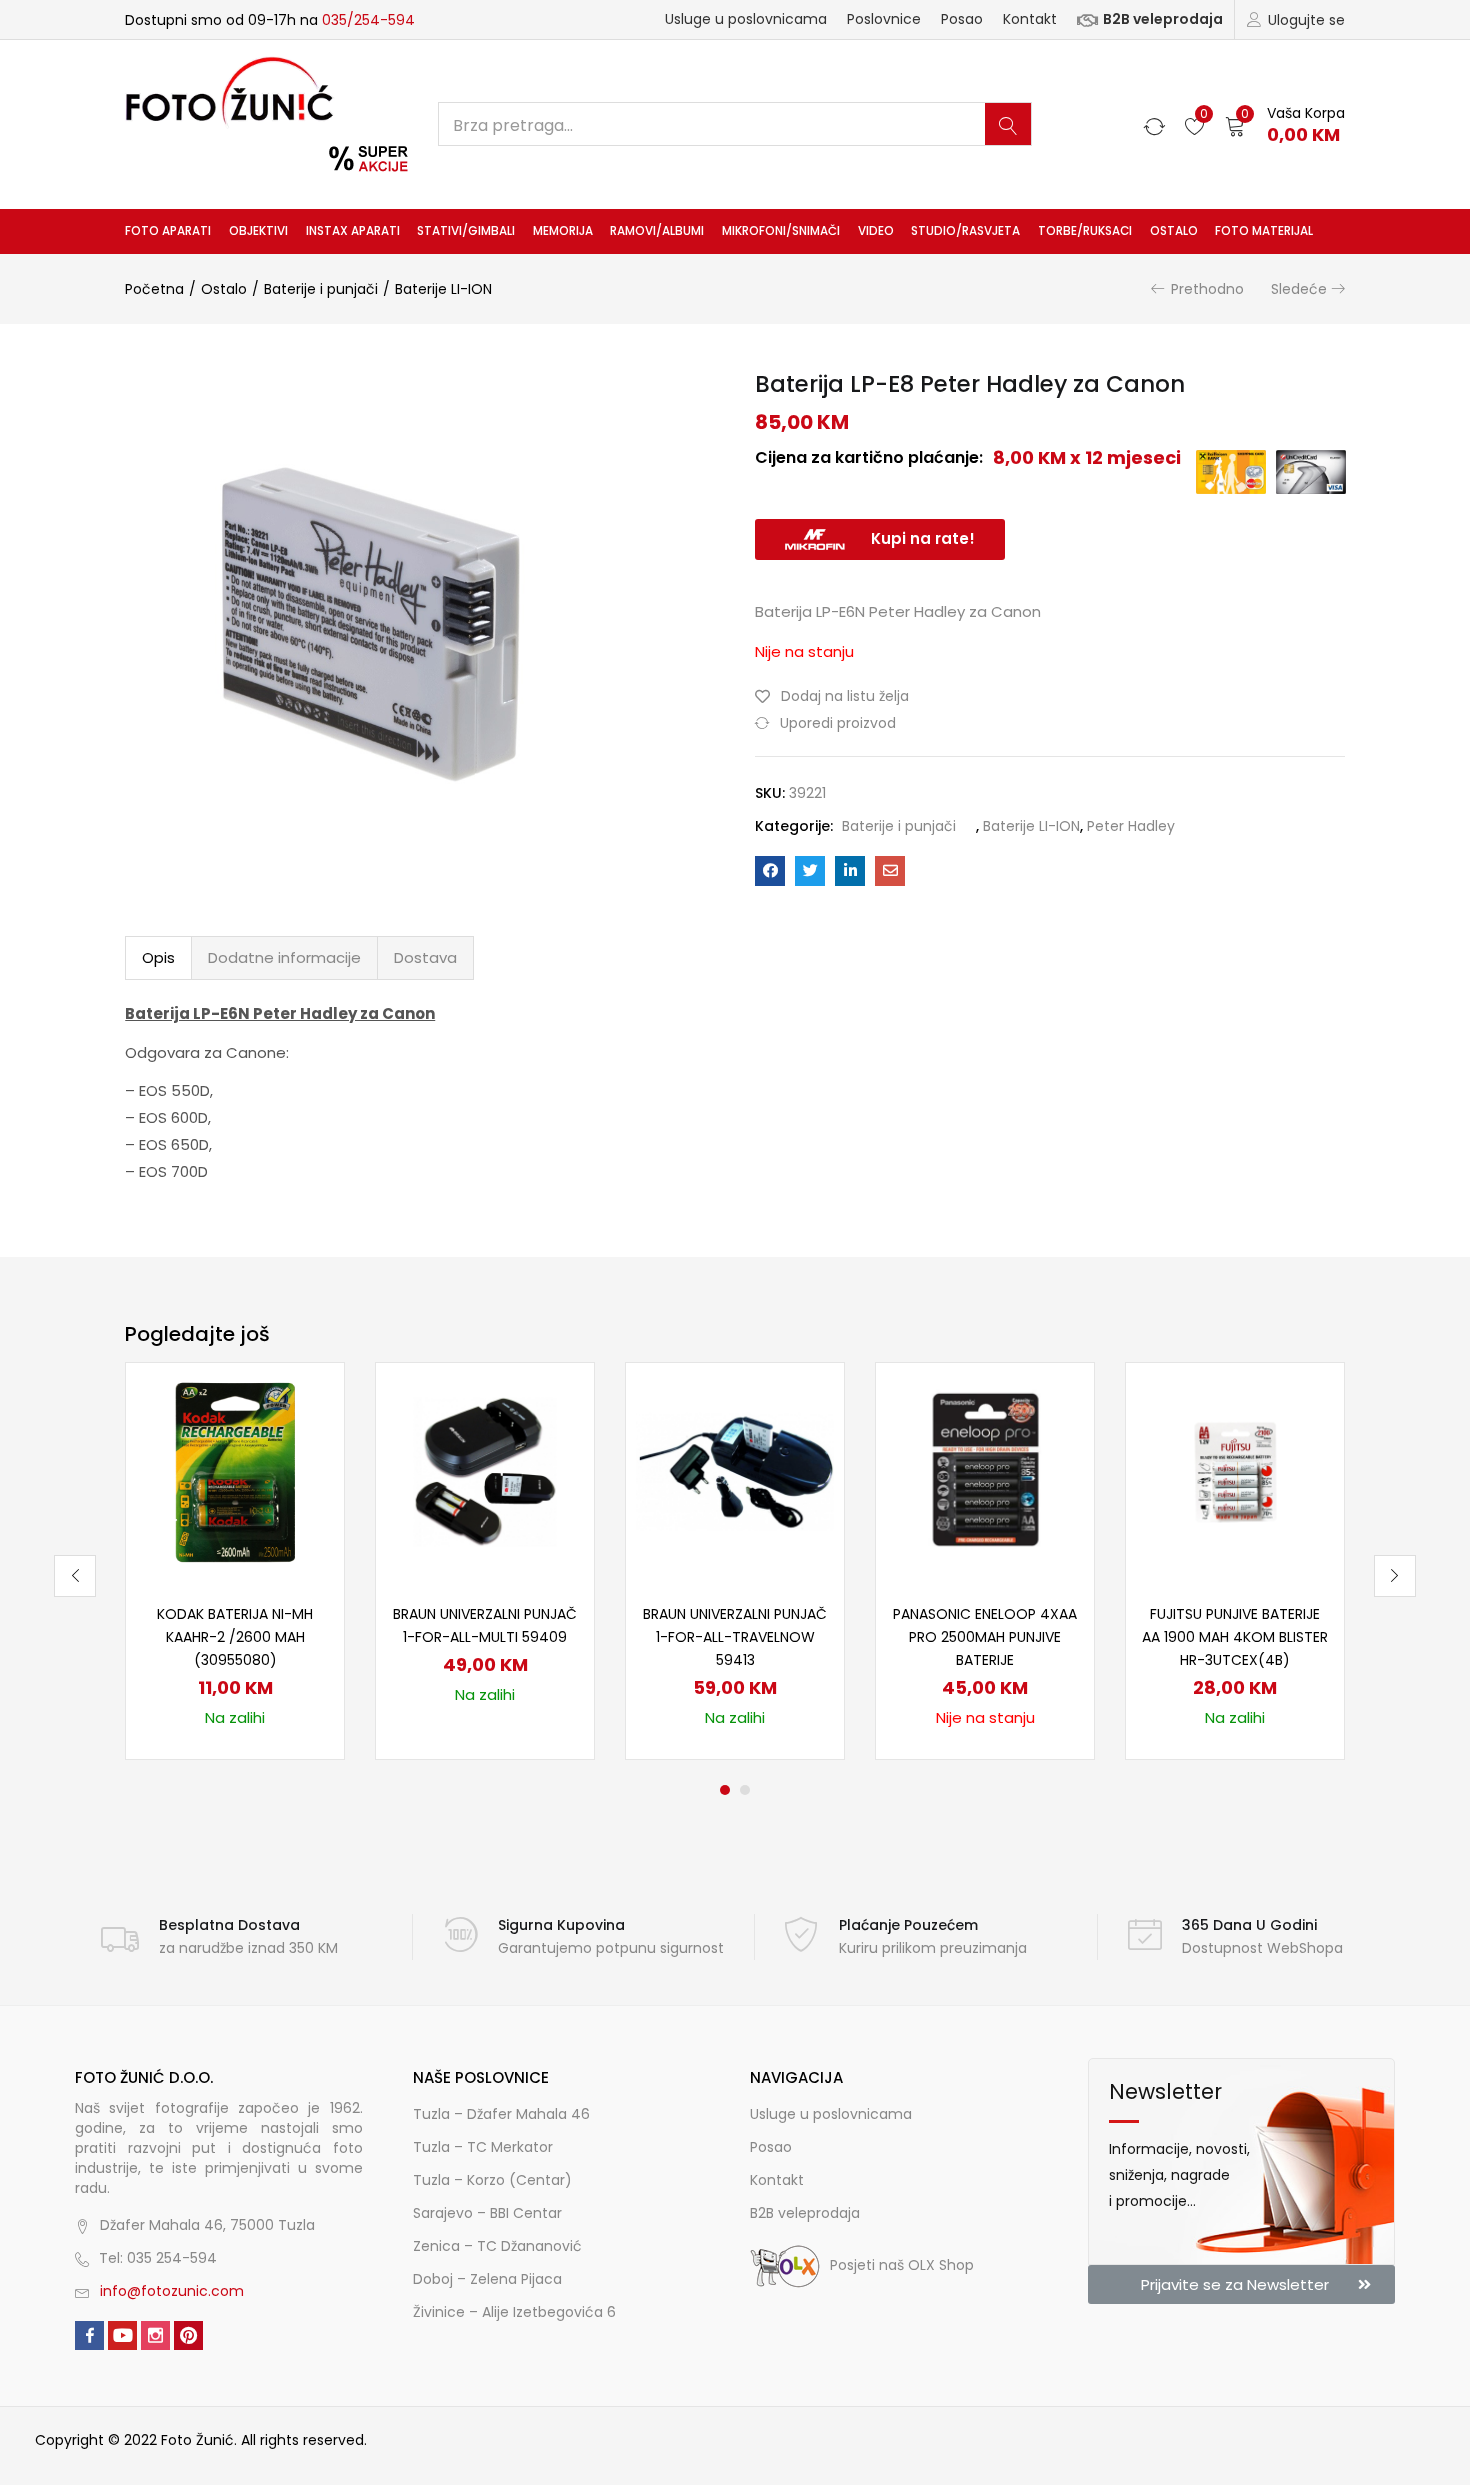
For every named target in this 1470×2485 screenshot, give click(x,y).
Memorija (563, 231)
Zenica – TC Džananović (497, 2246)
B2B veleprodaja (1163, 19)
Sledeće (1299, 289)
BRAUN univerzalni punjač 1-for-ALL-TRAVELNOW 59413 (735, 1637)
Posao (962, 19)
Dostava (425, 957)
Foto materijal (1264, 231)
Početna (154, 289)
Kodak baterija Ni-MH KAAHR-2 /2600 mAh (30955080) (235, 1637)
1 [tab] (725, 1790)
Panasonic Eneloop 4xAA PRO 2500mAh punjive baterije (985, 1637)
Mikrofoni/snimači (781, 231)
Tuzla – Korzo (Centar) (492, 2180)
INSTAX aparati (353, 231)
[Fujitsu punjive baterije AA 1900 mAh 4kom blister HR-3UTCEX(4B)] (1235, 1471)
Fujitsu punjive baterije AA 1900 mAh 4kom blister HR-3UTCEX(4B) (1235, 1637)
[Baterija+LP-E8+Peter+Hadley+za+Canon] (810, 871)
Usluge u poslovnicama (746, 19)
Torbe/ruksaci (1085, 231)
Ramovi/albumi (657, 231)
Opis (158, 957)
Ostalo (1174, 231)
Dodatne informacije (284, 957)
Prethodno (1207, 289)
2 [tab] (745, 1790)
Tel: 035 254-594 (158, 2258)
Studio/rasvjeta (965, 231)
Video (876, 231)
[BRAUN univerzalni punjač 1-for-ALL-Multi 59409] (485, 1471)
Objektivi (258, 231)
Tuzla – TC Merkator (483, 2147)
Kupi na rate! (923, 538)
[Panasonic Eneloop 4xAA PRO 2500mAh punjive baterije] (985, 1471)
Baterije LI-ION (443, 289)
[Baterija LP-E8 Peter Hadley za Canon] (770, 871)
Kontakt (1030, 19)
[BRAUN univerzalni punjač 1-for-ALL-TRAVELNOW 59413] (735, 1471)
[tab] (158, 958)
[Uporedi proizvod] (305, 1436)
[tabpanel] (235, 1561)
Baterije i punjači (321, 289)
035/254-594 (368, 20)
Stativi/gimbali (466, 231)
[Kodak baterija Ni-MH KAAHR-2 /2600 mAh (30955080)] (235, 1471)
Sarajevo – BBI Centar (487, 2213)
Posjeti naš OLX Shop (902, 2265)
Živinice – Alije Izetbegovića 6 (514, 2312)
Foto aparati (168, 231)
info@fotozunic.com (172, 2291)
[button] (1285, 124)
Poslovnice (884, 19)
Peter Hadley (1131, 826)
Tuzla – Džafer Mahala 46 (501, 2114)
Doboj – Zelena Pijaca (487, 2279)
